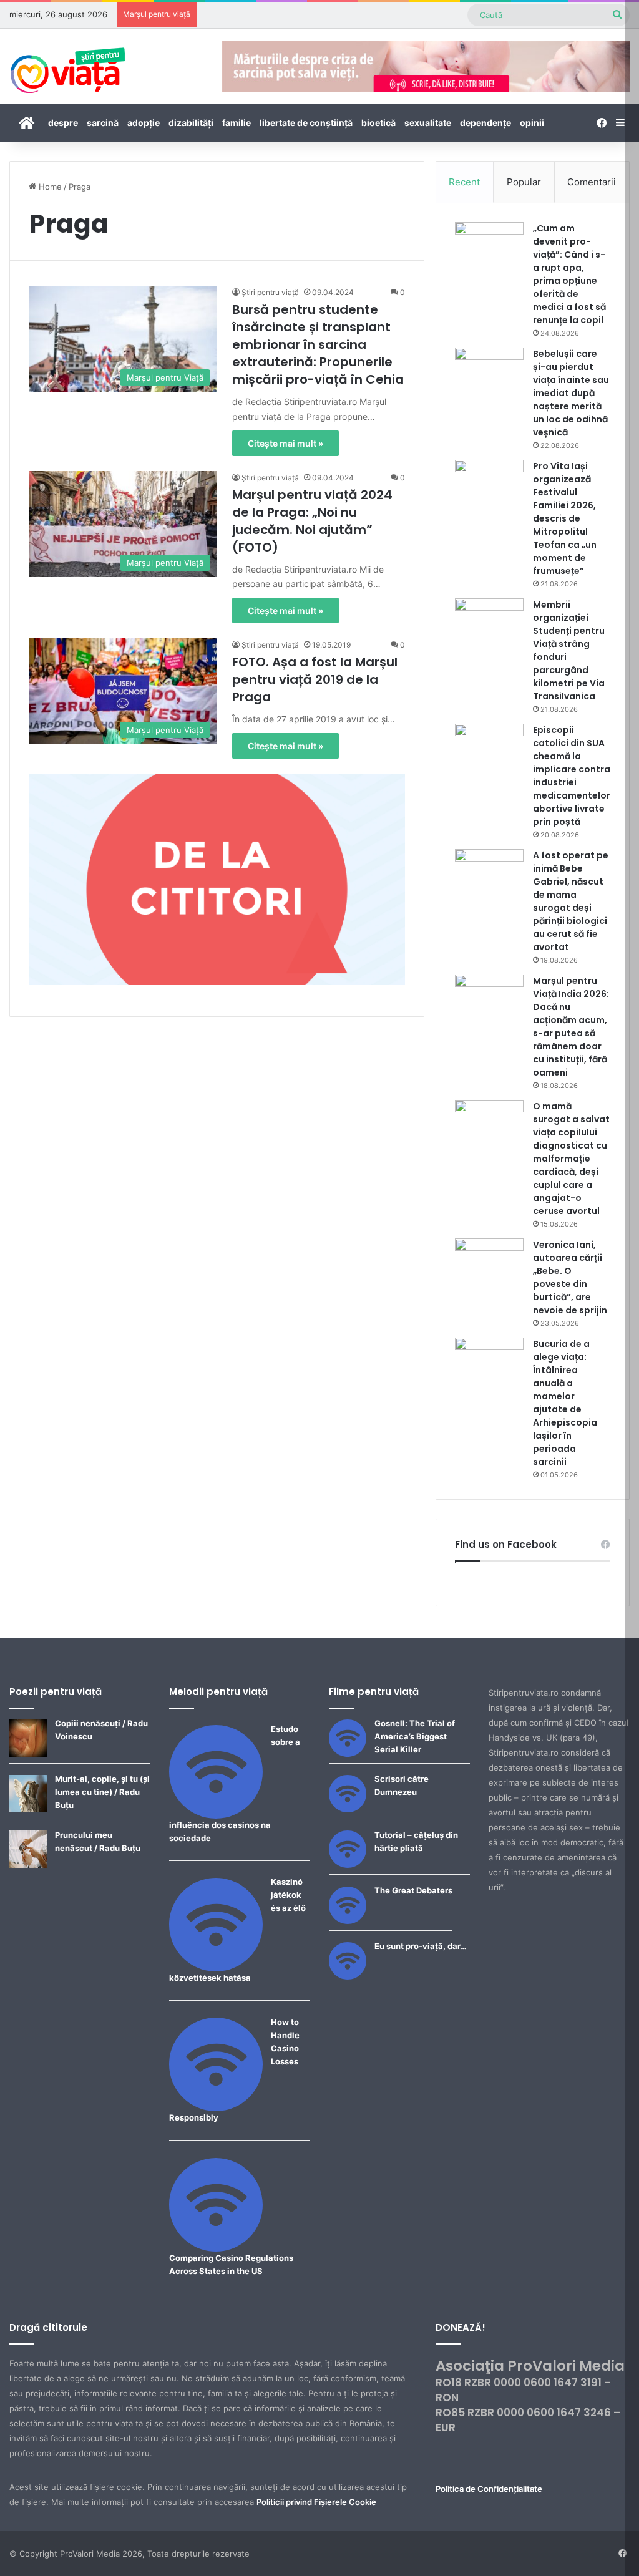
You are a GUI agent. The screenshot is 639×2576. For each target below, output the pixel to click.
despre (63, 123)
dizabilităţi (191, 123)
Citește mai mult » (285, 443)
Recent (464, 182)
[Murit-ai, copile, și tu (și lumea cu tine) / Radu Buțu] (28, 1809)
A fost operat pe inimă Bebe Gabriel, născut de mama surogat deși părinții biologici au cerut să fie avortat (571, 901)
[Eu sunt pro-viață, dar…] (348, 1976)
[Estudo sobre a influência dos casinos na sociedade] (216, 1815)
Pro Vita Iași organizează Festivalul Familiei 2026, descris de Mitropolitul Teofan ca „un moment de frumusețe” (565, 518)
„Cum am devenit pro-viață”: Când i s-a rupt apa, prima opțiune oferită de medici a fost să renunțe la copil (569, 274)
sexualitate (428, 123)
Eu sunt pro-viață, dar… (420, 1946)
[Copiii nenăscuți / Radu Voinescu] (28, 1754)
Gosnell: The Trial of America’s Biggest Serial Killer (415, 1736)
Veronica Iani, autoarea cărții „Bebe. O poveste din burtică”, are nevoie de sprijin (570, 1277)
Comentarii (592, 182)
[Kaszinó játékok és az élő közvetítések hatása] (216, 1968)
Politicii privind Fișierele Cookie (316, 2502)
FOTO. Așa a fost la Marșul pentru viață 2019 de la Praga (315, 679)
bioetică (378, 123)
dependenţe (485, 123)
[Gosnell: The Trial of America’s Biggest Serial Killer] (348, 1754)
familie (237, 123)
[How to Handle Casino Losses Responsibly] (216, 2108)
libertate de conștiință (306, 123)
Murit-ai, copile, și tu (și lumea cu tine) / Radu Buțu (102, 1792)
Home (49, 187)
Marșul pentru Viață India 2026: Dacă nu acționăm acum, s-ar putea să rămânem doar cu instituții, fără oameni (571, 1027)
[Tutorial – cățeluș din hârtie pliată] (348, 1865)
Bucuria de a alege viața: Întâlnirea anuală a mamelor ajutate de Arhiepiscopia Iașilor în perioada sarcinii (565, 1403)
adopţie (144, 123)
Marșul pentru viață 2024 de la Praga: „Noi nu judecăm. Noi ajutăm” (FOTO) (312, 521)
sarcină (103, 123)
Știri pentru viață (270, 292)
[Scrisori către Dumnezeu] (348, 1809)
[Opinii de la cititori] (217, 878)
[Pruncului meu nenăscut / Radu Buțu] (28, 1865)
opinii (532, 123)
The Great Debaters (413, 1890)
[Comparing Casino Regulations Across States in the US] (216, 2248)
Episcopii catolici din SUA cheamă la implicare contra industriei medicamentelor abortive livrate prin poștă (572, 776)
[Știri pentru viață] (68, 66)
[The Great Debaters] (348, 1921)
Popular (524, 182)
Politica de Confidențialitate (489, 2489)
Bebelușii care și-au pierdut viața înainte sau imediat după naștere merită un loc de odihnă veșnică (571, 393)
